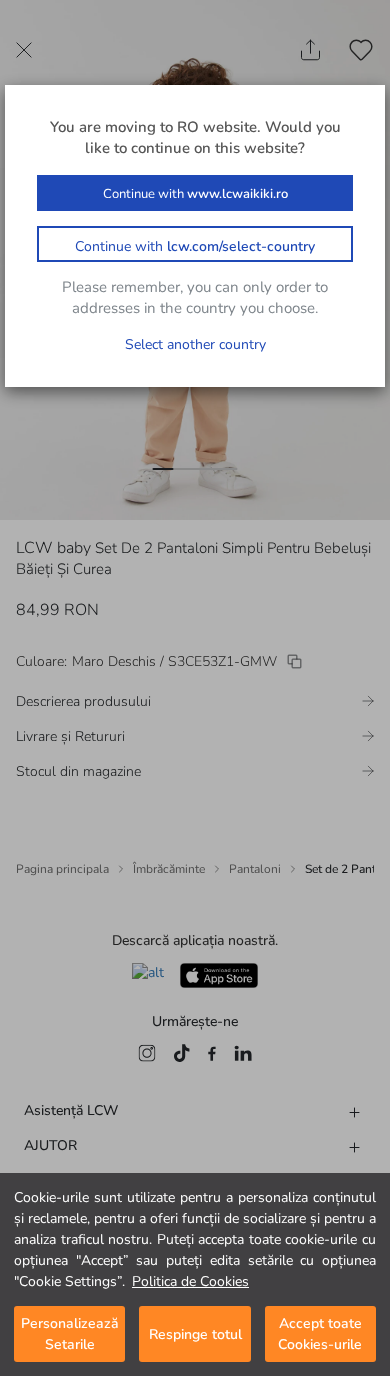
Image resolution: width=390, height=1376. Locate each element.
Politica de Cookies (190, 1281)
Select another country (195, 344)
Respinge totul (195, 1334)
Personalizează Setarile (70, 1334)
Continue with (195, 194)
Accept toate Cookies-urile (320, 1334)
